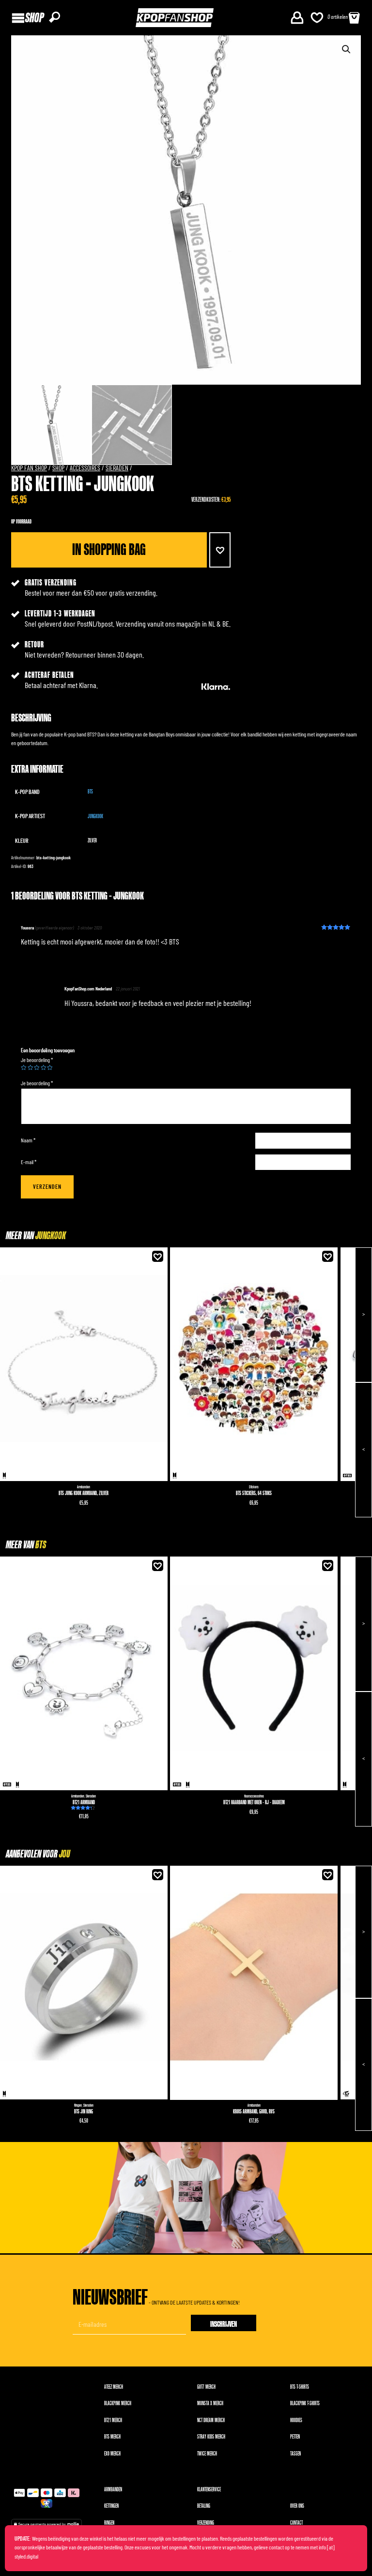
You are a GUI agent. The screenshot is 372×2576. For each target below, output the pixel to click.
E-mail (29, 1162)
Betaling (204, 2506)
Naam (28, 1140)
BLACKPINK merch (118, 2404)
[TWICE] (346, 2094)
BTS (90, 792)
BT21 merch (113, 2420)
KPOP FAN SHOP (29, 468)
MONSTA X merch (210, 2404)
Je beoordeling (37, 1060)
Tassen (295, 2454)
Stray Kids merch (211, 2437)
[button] (220, 550)
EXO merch (112, 2454)
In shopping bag (109, 550)
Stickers (254, 1487)
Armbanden (84, 1487)
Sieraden (117, 468)
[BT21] (347, 1476)
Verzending (206, 2523)
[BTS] (4, 1476)
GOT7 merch (206, 2387)
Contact (296, 2523)
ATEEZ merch (114, 2387)
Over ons (297, 2506)
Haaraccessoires (254, 1796)
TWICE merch (207, 2454)
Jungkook (95, 816)
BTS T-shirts (300, 2387)
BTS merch (112, 2437)
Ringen (78, 2105)
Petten (295, 2437)
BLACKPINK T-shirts (305, 2404)
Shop (58, 468)
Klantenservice (209, 2490)
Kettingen (111, 2506)
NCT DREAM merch (211, 2420)
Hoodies (296, 2420)
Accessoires (85, 468)
